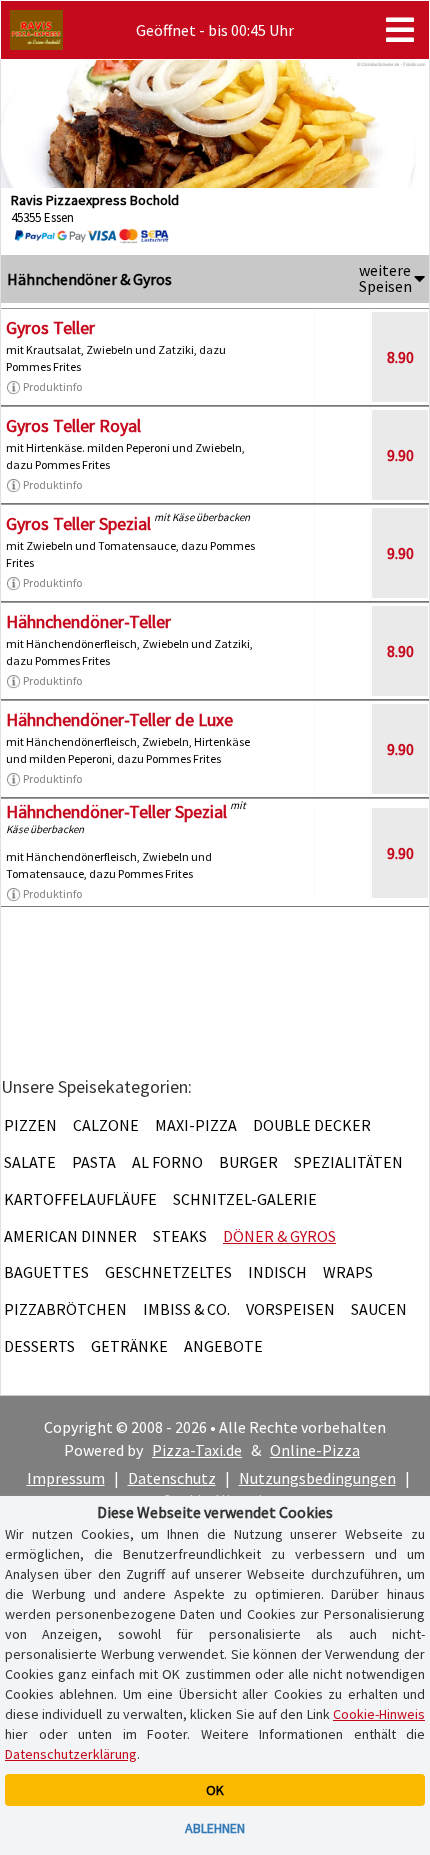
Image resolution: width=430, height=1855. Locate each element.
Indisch (277, 1272)
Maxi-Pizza (196, 1125)
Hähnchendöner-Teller (88, 621)
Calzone (106, 1125)
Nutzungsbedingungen (317, 1478)
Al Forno (167, 1162)
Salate (30, 1162)
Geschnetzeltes (168, 1272)
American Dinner (70, 1236)
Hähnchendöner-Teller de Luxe (119, 719)
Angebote (223, 1346)
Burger (248, 1162)
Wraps (348, 1272)
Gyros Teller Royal (73, 425)
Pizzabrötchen (65, 1309)
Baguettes (46, 1272)
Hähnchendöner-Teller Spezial (116, 811)
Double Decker (312, 1125)
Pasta (94, 1162)
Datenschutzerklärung (71, 1754)
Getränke (129, 1346)
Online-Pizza (315, 1450)
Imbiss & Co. (186, 1309)
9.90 (400, 455)
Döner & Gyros (279, 1236)
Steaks (180, 1236)
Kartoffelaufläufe (80, 1199)
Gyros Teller (50, 327)
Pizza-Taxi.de (197, 1450)
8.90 (400, 357)
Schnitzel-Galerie (245, 1199)
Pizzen (30, 1125)
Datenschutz (172, 1478)
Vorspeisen (290, 1309)
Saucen (379, 1309)
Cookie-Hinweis (379, 1714)
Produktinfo (52, 386)
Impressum (66, 1478)
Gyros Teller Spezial (78, 523)
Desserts (39, 1346)
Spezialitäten (348, 1162)
